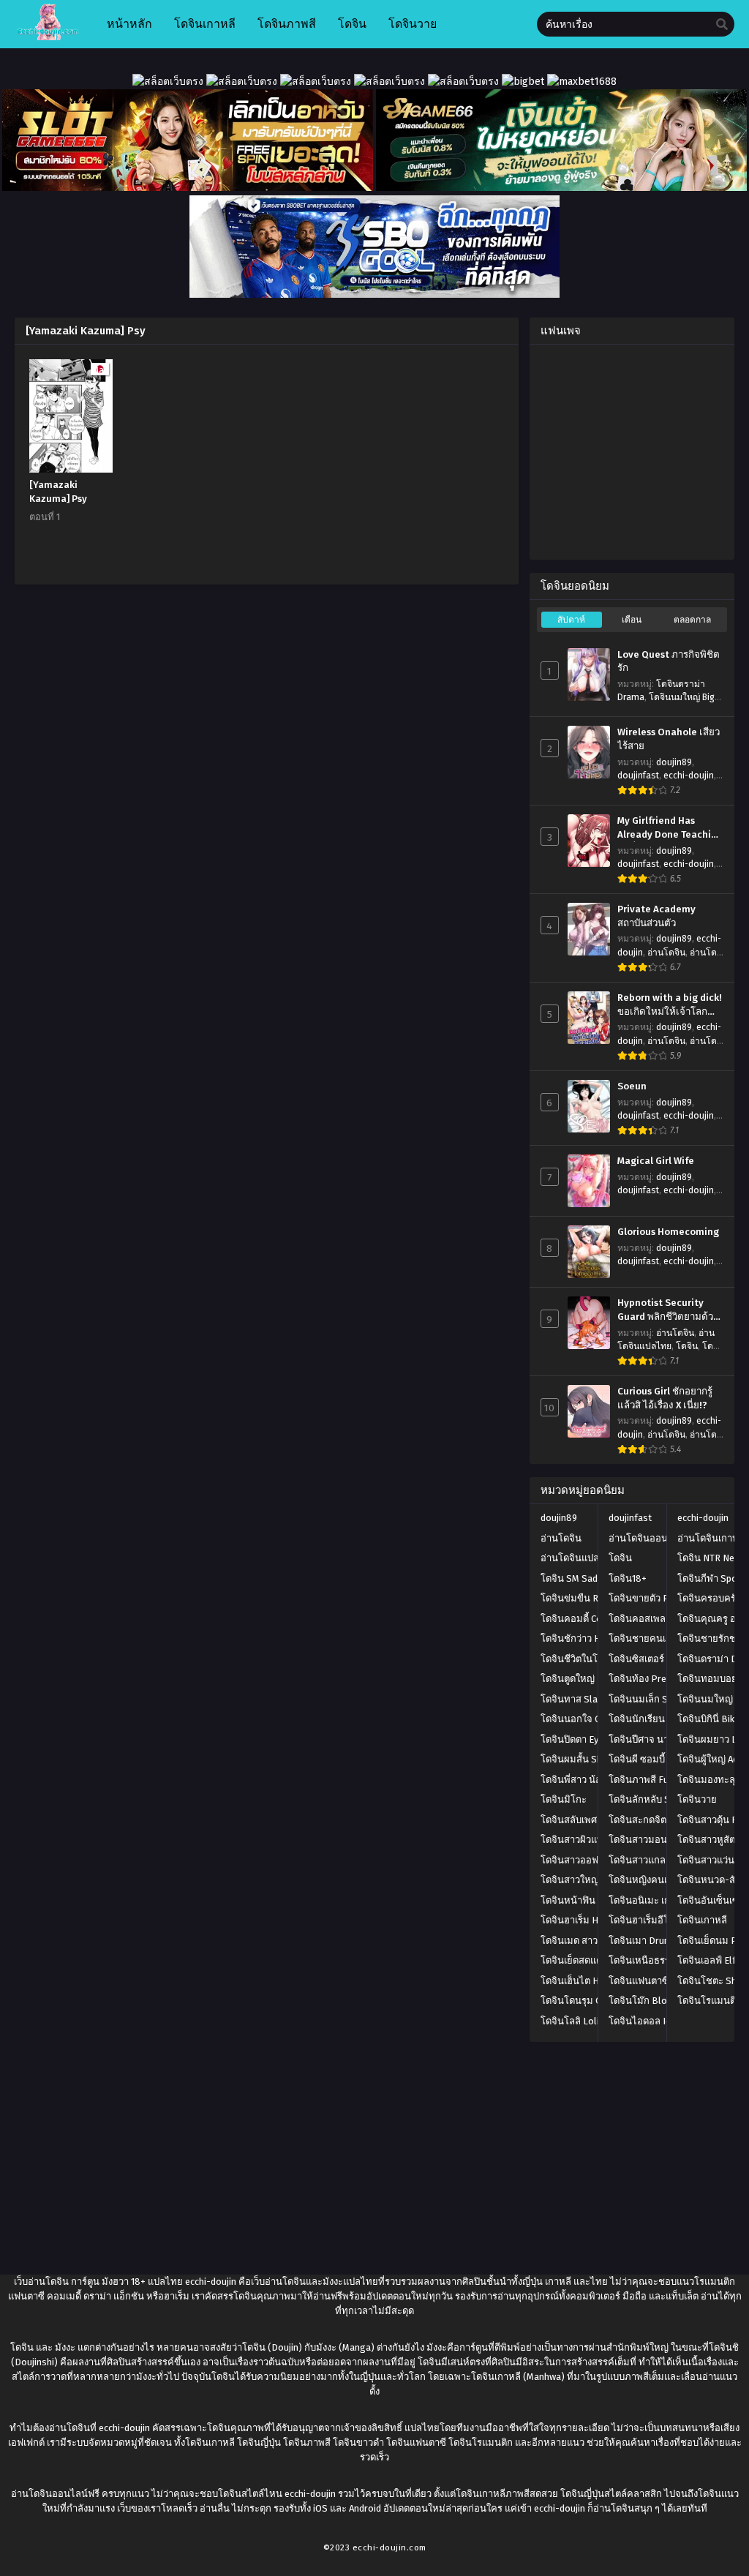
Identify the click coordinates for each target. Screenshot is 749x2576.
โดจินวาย (697, 1799)
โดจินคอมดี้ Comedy (583, 1619)
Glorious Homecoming (668, 1232)
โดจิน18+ (628, 1578)
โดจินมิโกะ (564, 1799)
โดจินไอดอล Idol (644, 2021)
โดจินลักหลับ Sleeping (655, 1799)
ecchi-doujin (689, 776)
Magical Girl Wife (656, 1161)
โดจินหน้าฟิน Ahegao (585, 1900)
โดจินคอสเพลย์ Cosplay (658, 1619)
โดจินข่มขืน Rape (577, 1598)
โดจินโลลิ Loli (570, 2021)
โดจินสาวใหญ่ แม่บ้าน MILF (597, 1880)
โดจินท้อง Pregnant (650, 1679)
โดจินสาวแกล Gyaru (650, 1860)
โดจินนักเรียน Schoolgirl (660, 1719)
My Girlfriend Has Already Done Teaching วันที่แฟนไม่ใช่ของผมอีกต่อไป (670, 828)
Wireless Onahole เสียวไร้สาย (669, 739)
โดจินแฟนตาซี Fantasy (656, 1981)
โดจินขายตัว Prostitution (662, 1598)
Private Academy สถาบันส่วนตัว (656, 916)
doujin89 (674, 762)
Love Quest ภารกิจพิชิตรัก (669, 662)
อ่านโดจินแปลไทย (579, 1558)
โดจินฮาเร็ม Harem (580, 1920)
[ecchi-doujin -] (48, 37)
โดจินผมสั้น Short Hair (588, 1759)
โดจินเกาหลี (702, 1920)
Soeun (632, 1086)
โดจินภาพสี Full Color (654, 1780)
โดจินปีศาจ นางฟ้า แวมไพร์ (665, 1739)
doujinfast (638, 776)
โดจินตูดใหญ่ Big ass (585, 1679)
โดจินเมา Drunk (641, 1941)
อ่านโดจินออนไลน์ (647, 1538)
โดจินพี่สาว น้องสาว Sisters (598, 1780)
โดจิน (687, 1346)
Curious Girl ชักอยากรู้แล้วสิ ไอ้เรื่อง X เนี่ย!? (665, 1398)
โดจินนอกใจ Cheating (586, 1719)
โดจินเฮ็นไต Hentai (580, 1981)
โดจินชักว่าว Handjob (585, 1638)
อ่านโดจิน (666, 953)
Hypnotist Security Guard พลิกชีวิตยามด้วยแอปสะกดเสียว (668, 1310)
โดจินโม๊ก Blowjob (648, 2001)
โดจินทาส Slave (574, 1699)
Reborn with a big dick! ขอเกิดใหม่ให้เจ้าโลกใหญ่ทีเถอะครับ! (670, 1005)
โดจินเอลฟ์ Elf (707, 1960)
